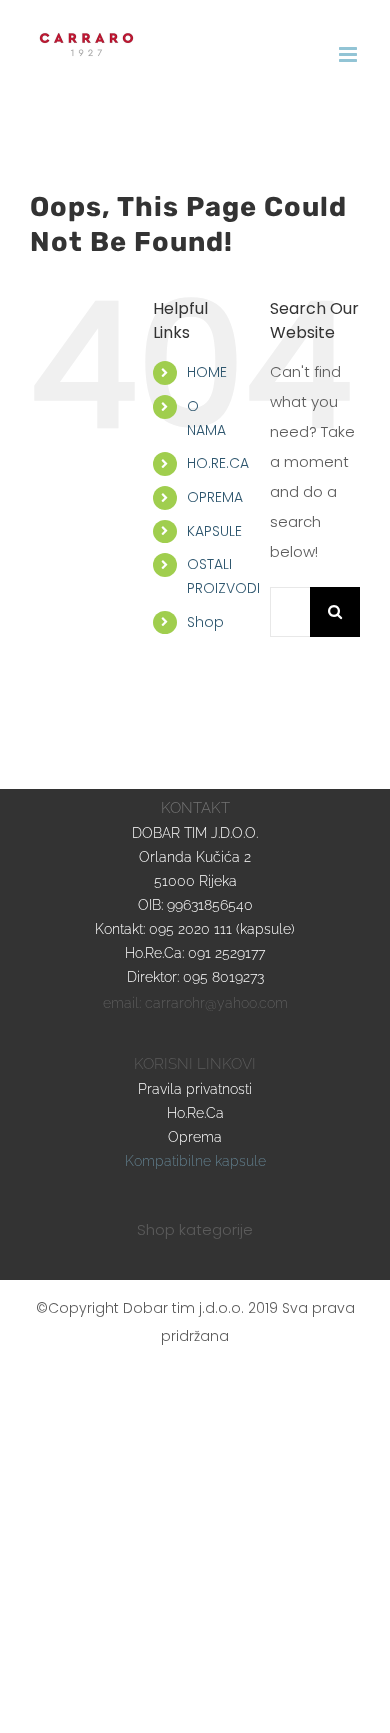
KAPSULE (214, 531)
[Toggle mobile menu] (349, 54)
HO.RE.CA (218, 463)
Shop (205, 622)
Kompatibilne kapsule (195, 1161)
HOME (207, 372)
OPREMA (215, 497)
